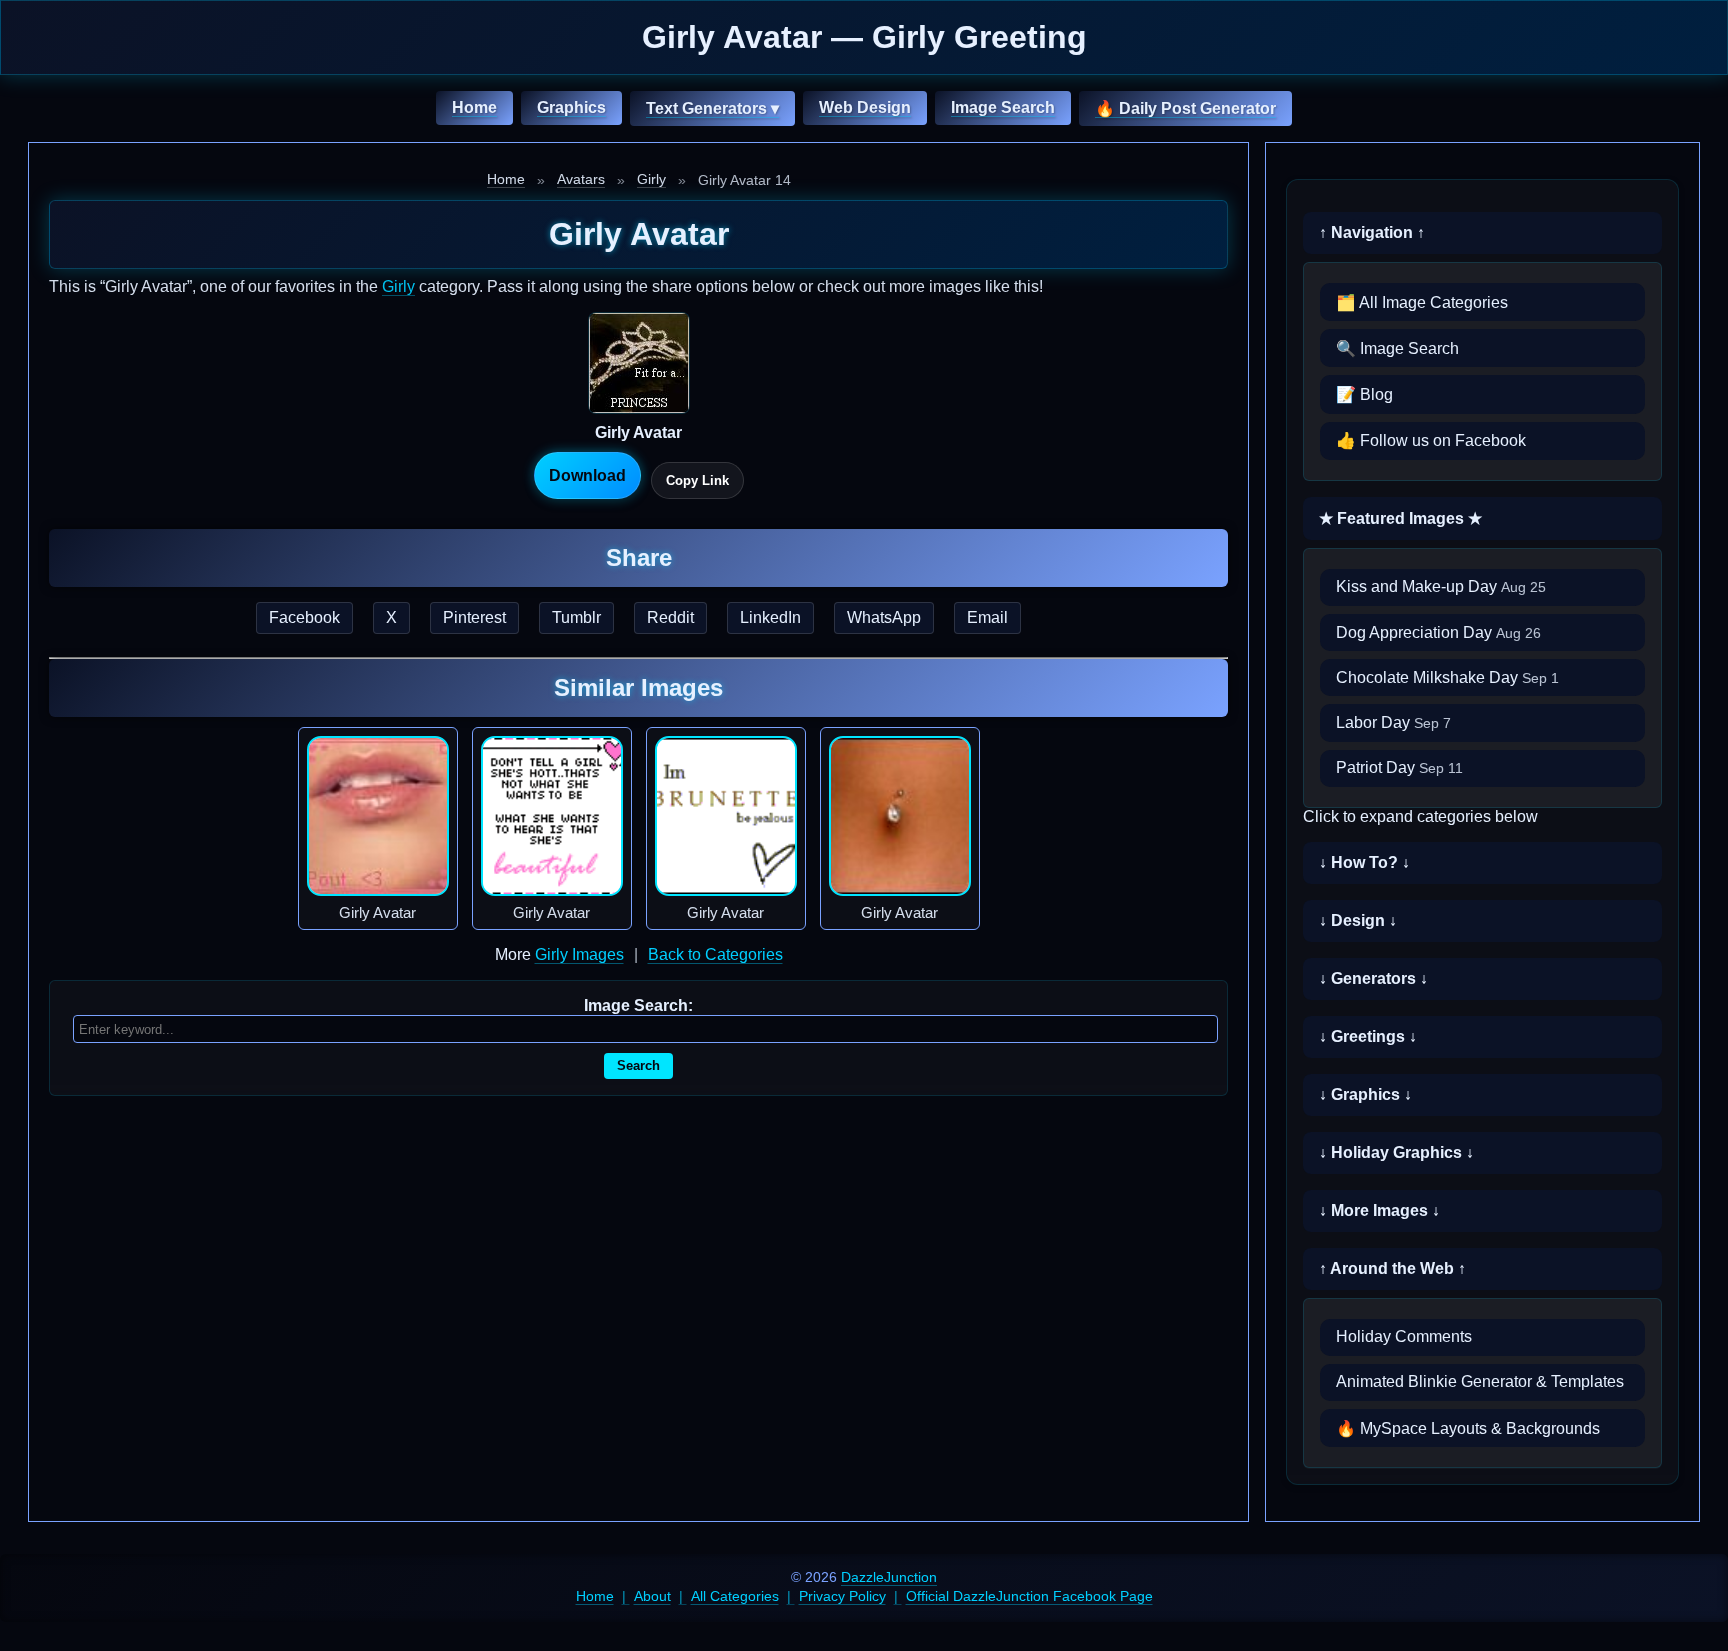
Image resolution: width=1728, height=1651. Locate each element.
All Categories (735, 1596)
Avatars (581, 179)
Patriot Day (1399, 767)
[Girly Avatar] (378, 816)
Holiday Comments (1404, 1336)
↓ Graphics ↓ (1365, 1094)
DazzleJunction (889, 1577)
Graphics (571, 107)
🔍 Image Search (1397, 348)
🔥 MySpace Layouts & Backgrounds (1468, 1428)
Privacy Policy (842, 1596)
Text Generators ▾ (712, 108)
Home (474, 107)
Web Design (865, 107)
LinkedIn (770, 617)
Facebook (304, 617)
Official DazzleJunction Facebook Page (1029, 1596)
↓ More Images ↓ (1379, 1210)
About (652, 1596)
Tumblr (576, 617)
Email (987, 617)
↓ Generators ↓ (1373, 978)
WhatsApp (884, 617)
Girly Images (579, 954)
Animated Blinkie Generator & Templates (1480, 1381)
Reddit (670, 617)
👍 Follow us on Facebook (1431, 440)
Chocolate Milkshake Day (1447, 677)
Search (638, 1065)
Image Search (1003, 107)
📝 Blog (1364, 394)
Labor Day (1393, 722)
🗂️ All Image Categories (1422, 302)
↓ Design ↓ (1358, 920)
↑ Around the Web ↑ (1392, 1268)
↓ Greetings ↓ (1368, 1036)
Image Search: (638, 1005)
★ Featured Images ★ (1400, 518)
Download (587, 475)
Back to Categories (715, 954)
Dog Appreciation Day (1438, 632)
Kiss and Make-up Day (1441, 586)
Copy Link (697, 480)
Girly (651, 179)
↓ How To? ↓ (1364, 862)
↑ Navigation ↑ (1372, 232)
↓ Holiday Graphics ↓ (1396, 1152)
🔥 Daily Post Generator (1185, 108)
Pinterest (474, 617)
